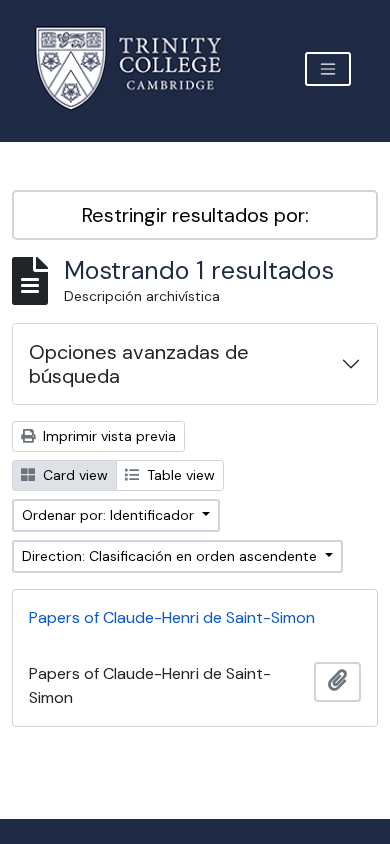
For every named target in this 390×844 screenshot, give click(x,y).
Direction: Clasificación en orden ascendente (171, 556)
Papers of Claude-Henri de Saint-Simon (172, 617)
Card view (73, 475)
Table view (179, 475)
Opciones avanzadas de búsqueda (139, 364)
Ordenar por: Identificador (110, 515)
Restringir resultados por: (195, 215)
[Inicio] (140, 68)
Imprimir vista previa (107, 436)
